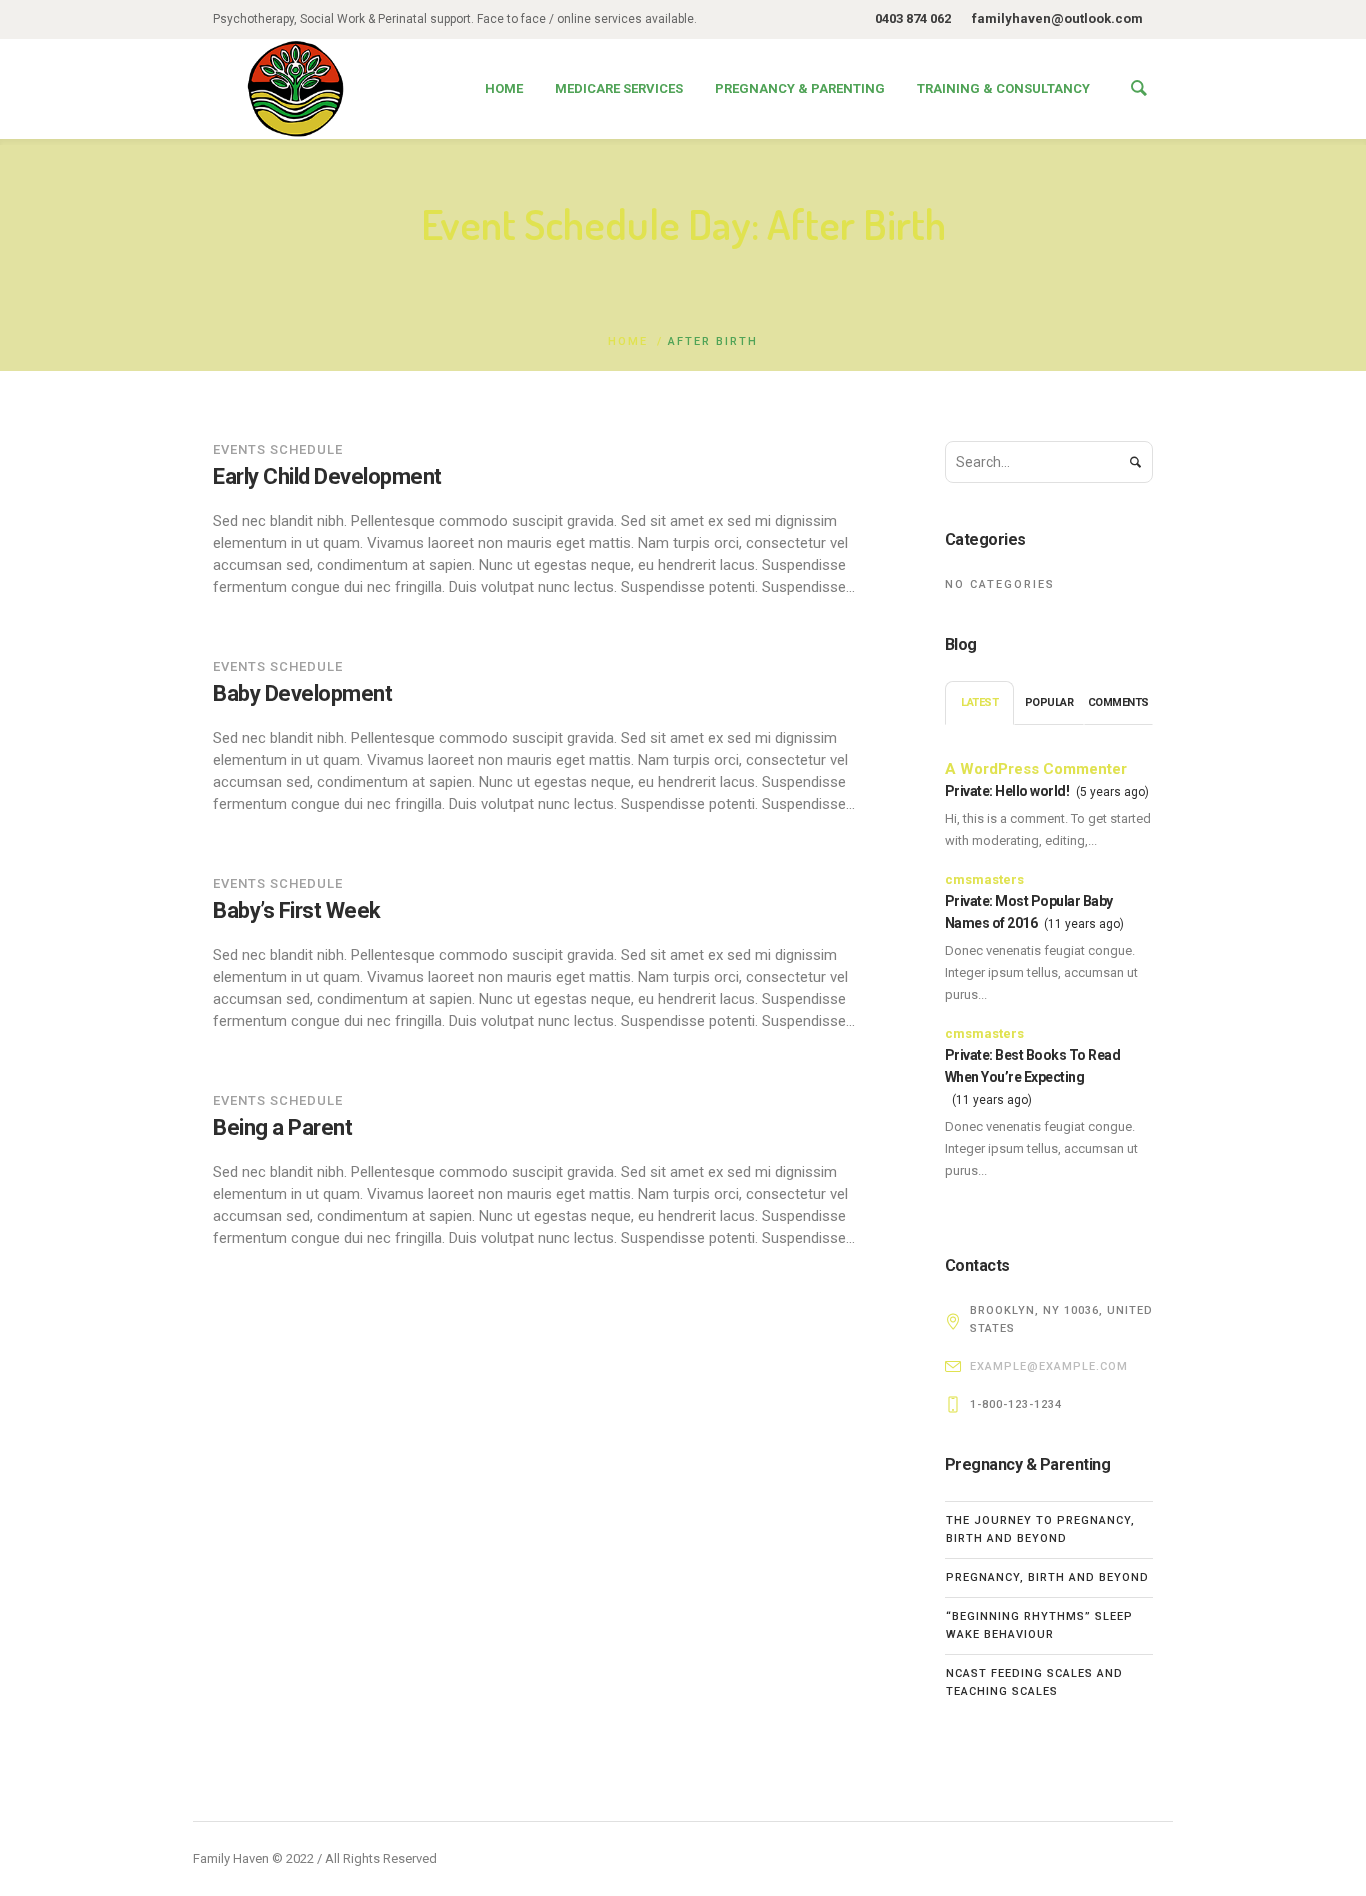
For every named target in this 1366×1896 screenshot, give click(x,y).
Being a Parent (282, 1127)
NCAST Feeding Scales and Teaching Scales (1034, 1682)
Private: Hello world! (1007, 791)
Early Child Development (327, 476)
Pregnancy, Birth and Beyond (1047, 1577)
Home (628, 341)
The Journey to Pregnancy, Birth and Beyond (1040, 1529)
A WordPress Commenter (1036, 769)
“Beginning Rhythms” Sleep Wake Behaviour (1039, 1625)
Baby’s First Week (297, 910)
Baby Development (302, 693)
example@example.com (1049, 1366)
